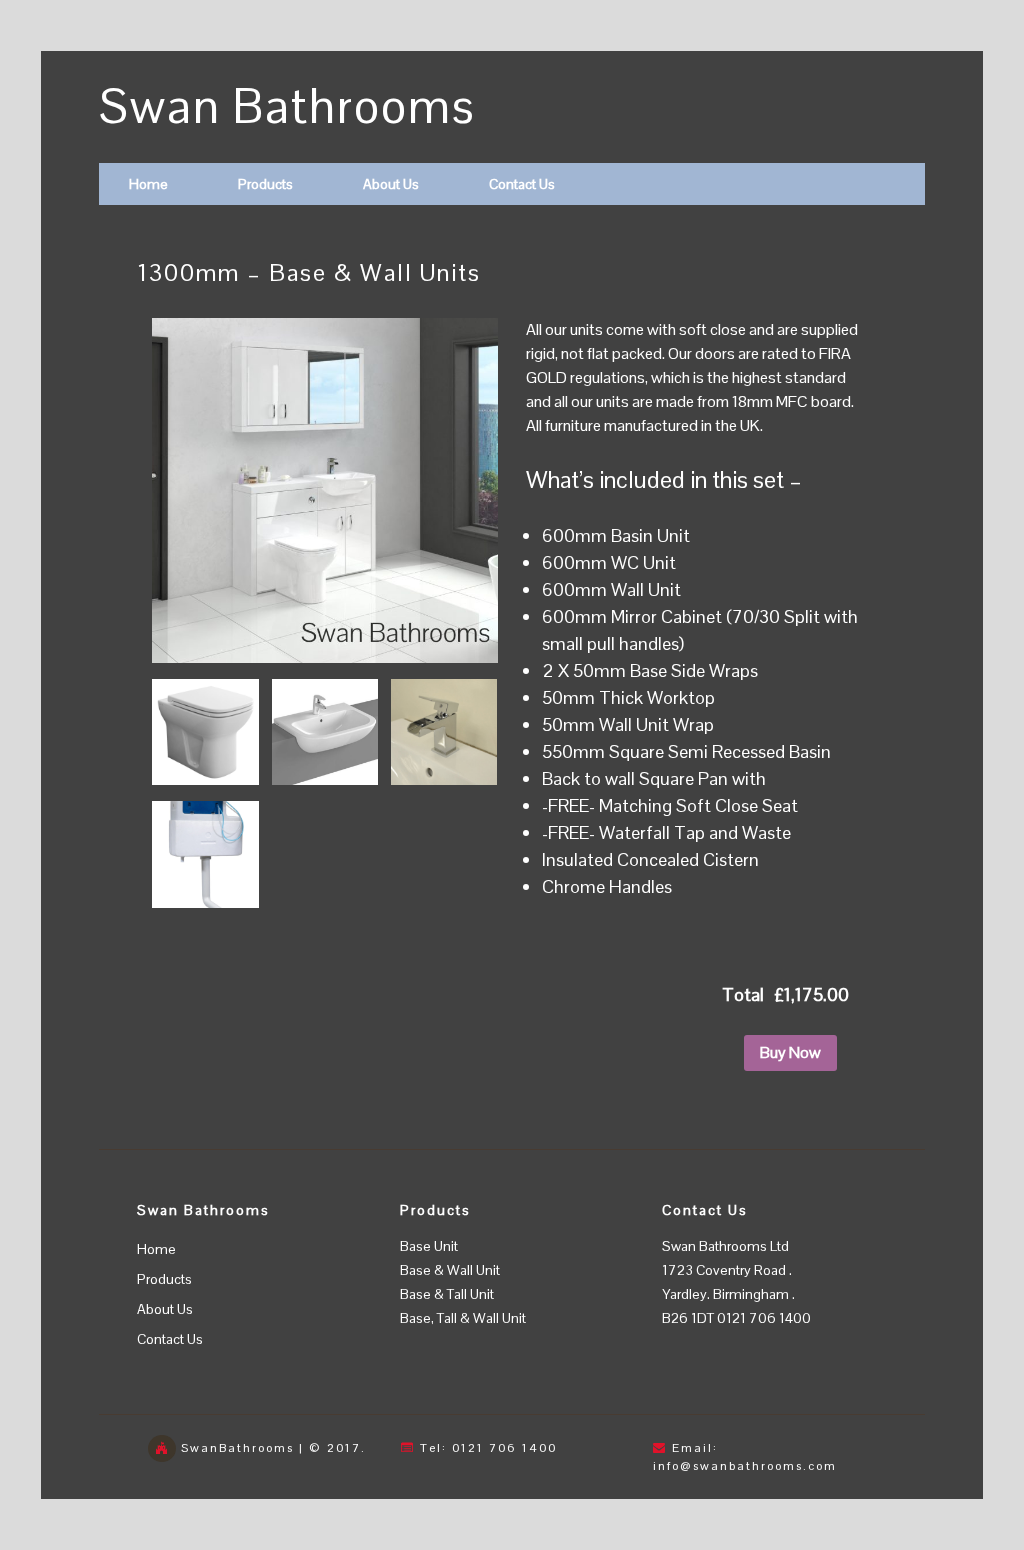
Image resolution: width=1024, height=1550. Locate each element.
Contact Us (522, 184)
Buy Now (790, 1052)
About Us (391, 184)
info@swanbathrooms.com (745, 1466)
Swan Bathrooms (287, 106)
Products (265, 184)
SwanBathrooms (237, 1448)
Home (148, 184)
